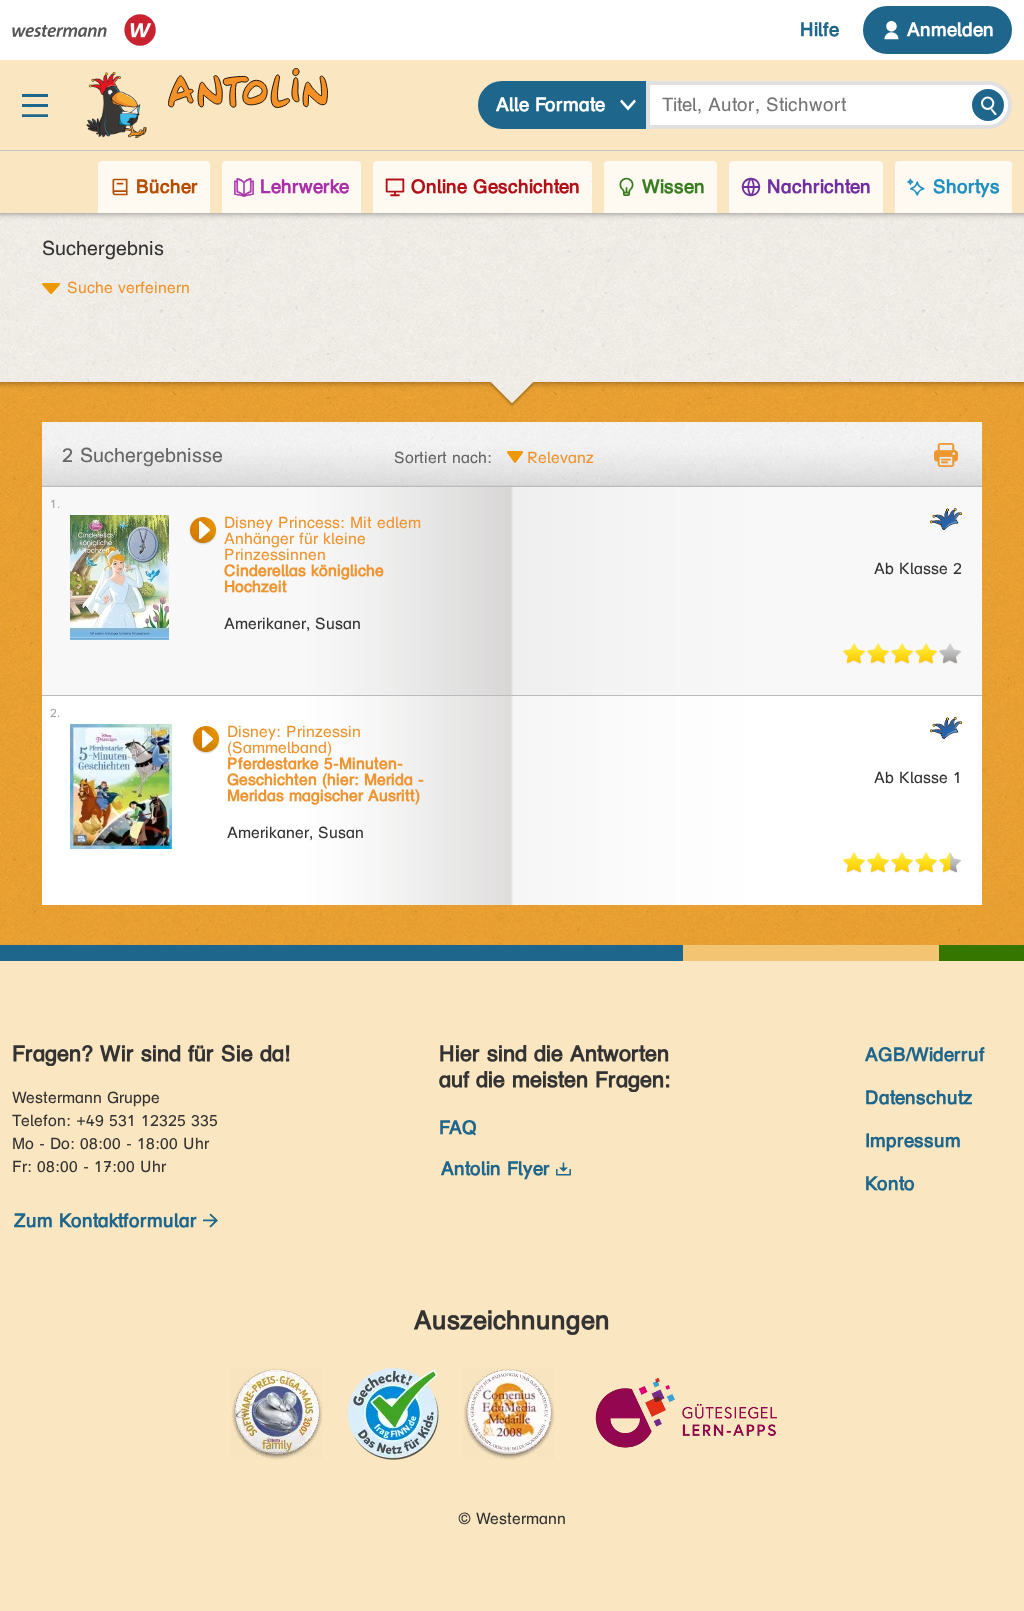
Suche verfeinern (128, 287)
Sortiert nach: (443, 457)
